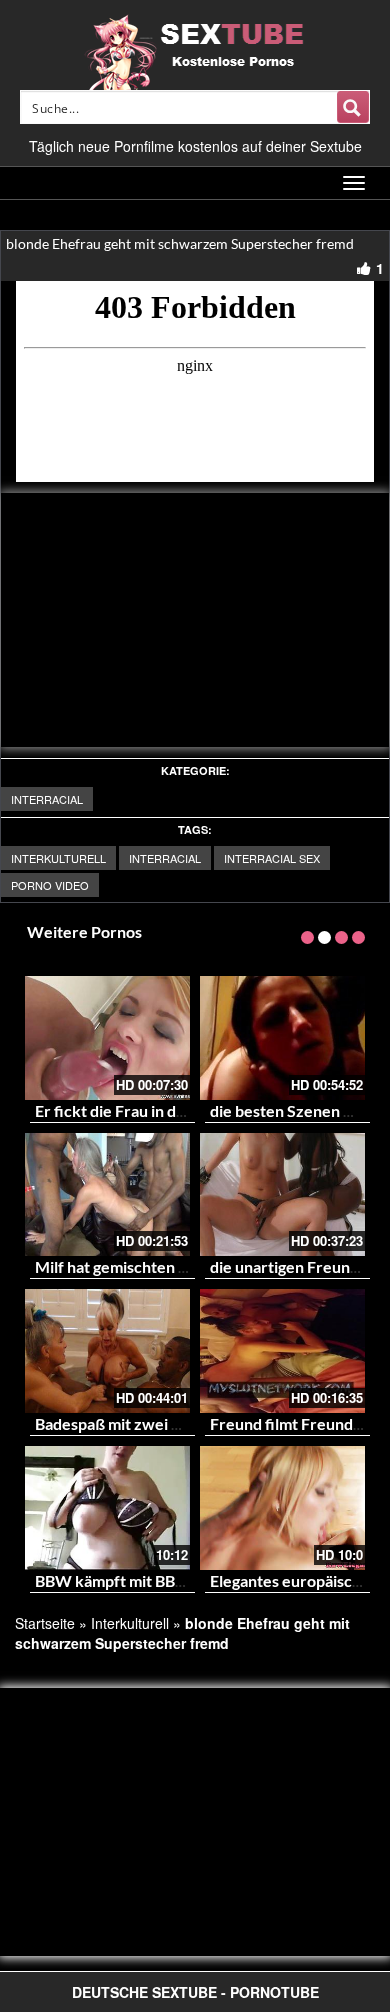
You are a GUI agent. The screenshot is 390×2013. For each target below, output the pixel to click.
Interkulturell (58, 858)
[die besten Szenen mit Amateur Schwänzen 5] (282, 1038)
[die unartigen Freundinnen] (282, 1195)
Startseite (45, 1623)
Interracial (47, 799)
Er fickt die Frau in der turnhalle (147, 1110)
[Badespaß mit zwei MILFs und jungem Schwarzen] (107, 1351)
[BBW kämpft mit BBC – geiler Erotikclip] (107, 1508)
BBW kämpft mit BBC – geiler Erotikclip (174, 1580)
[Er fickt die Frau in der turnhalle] (107, 1038)
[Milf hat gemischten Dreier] (107, 1195)
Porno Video (50, 885)
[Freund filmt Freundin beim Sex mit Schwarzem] (282, 1351)
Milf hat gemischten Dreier (130, 1266)
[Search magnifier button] (353, 107)
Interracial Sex (272, 858)
